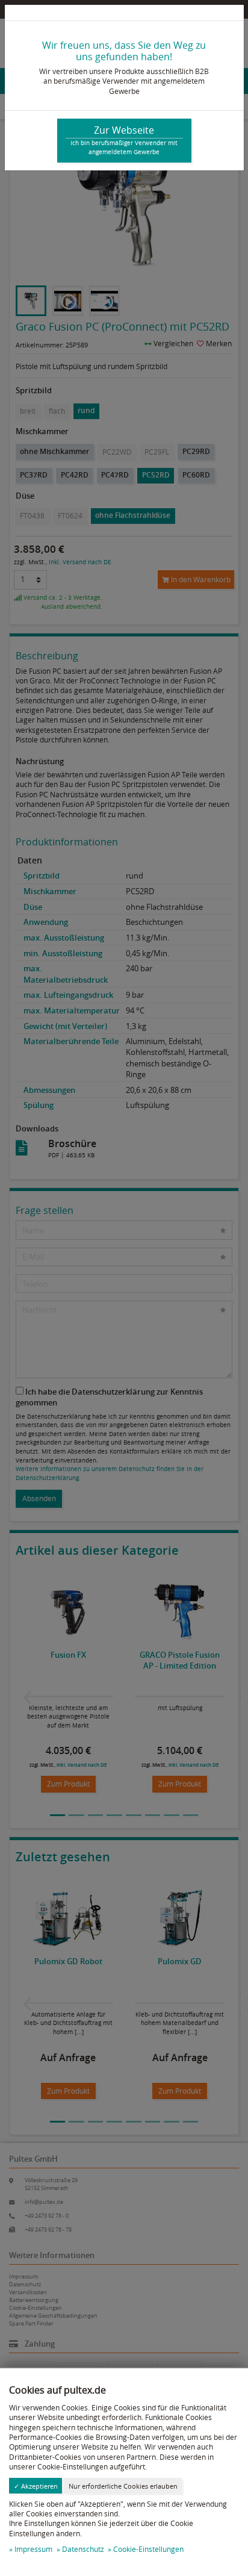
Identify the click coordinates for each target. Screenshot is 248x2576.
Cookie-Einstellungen (148, 2549)
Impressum (33, 2549)
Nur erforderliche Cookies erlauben (123, 2486)
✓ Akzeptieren (36, 2486)
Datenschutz (83, 2549)
